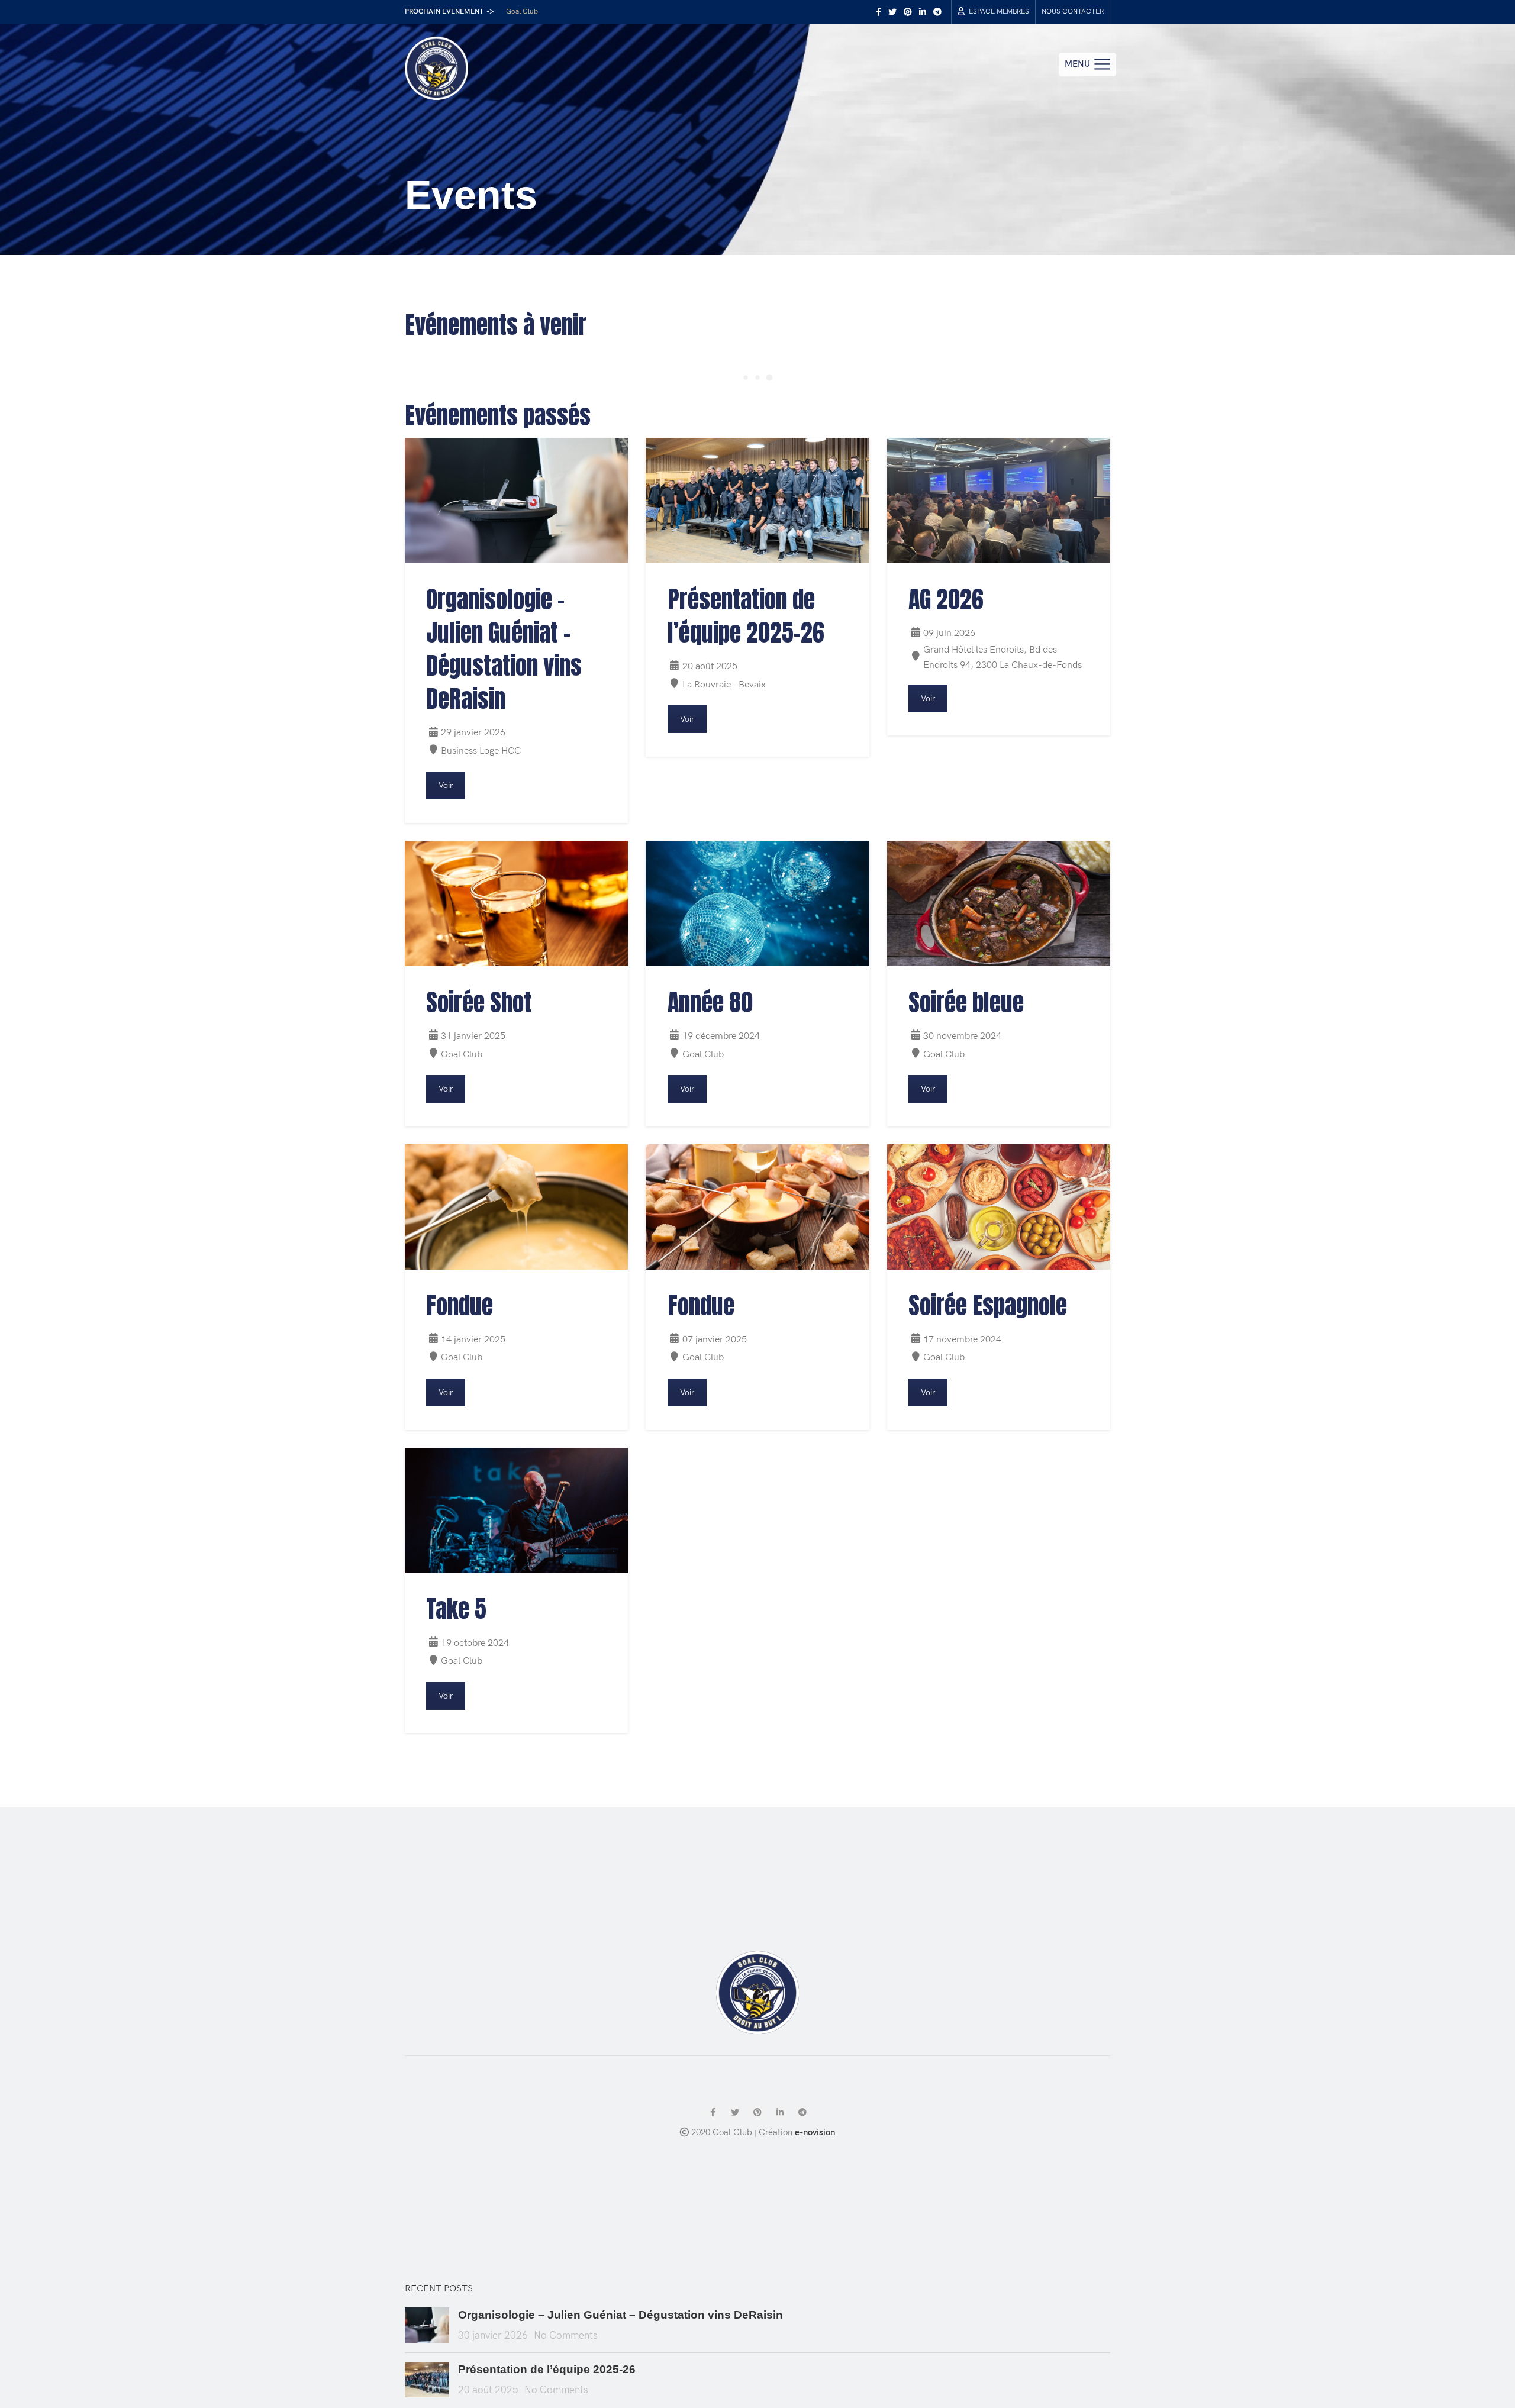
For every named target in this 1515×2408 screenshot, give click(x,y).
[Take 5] (516, 1510)
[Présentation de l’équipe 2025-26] (757, 501)
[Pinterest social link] (908, 12)
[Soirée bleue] (999, 903)
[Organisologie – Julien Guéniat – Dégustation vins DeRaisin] (516, 501)
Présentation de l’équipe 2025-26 (547, 2369)
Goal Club (522, 12)
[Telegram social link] (937, 12)
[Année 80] (757, 903)
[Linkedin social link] (923, 12)
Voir (446, 785)
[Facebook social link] (879, 12)
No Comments (566, 2336)
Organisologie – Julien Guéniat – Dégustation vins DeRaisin (620, 2315)
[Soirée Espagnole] (999, 1207)
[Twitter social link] (892, 12)
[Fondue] (516, 1207)
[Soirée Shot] (516, 903)
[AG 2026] (999, 501)
